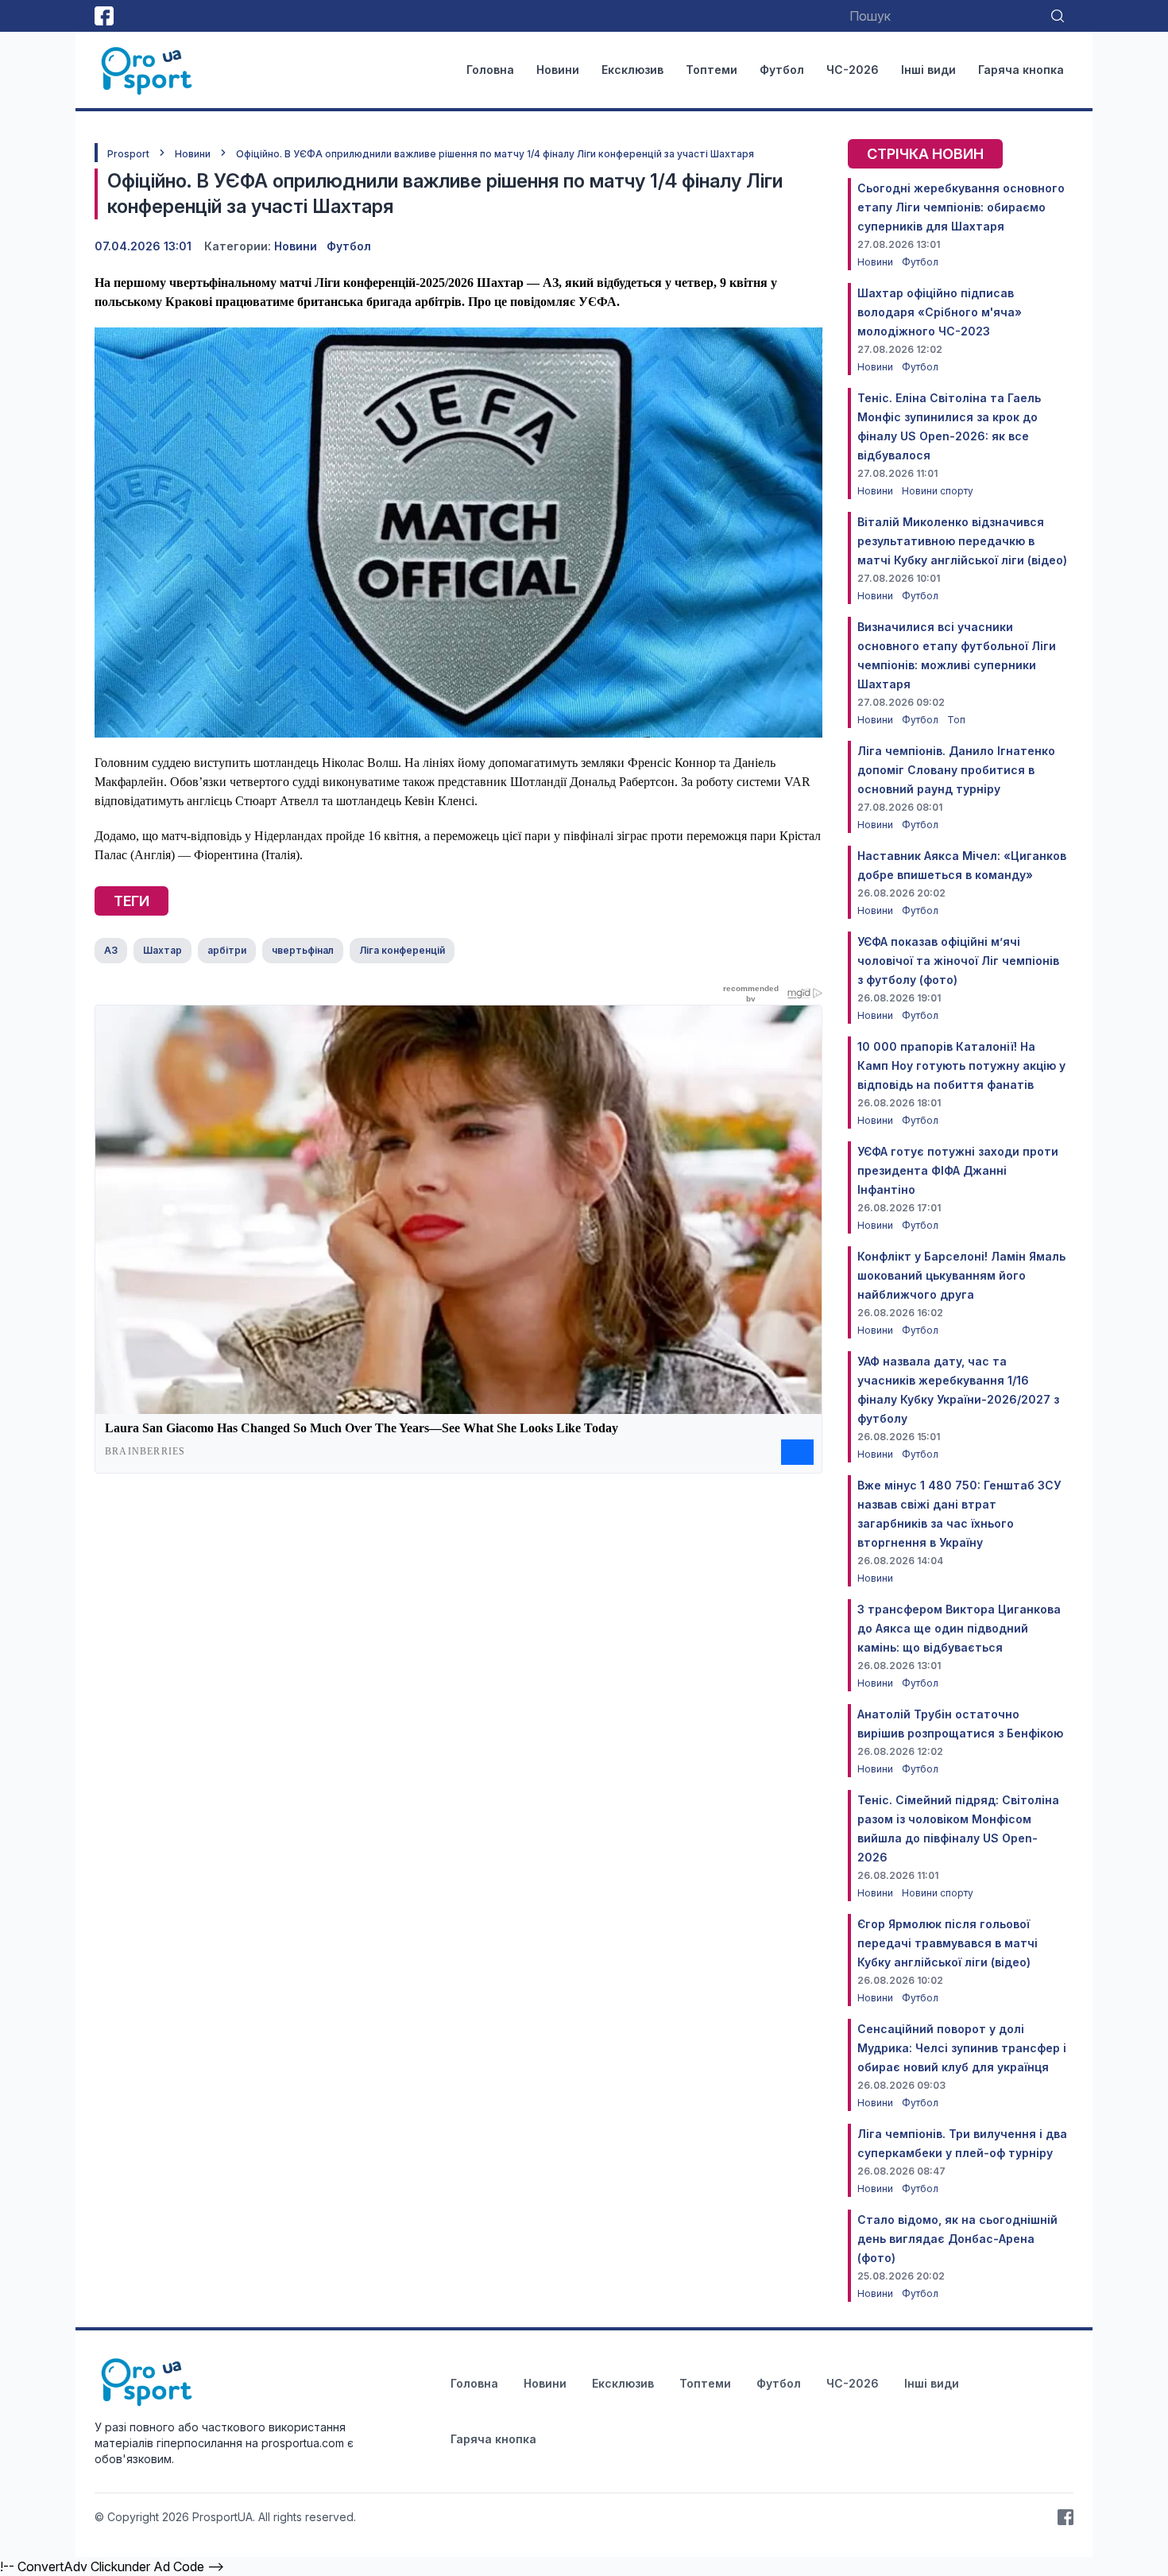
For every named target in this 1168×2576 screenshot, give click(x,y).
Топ (956, 720)
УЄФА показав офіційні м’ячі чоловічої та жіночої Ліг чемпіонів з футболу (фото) (958, 961)
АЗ (111, 950)
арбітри (227, 950)
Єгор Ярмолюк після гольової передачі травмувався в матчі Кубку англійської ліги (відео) (948, 1943)
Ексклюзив (632, 70)
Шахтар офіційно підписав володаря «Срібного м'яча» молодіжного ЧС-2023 (940, 312)
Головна (490, 70)
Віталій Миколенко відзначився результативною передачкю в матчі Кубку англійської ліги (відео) (962, 541)
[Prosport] (148, 70)
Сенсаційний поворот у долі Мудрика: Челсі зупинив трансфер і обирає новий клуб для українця (962, 2048)
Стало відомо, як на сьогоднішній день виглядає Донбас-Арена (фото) (957, 2239)
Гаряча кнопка (1021, 70)
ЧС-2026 (853, 70)
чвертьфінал (303, 950)
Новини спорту (938, 491)
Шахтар (162, 950)
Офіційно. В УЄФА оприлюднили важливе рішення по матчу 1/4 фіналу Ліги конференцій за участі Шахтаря (495, 154)
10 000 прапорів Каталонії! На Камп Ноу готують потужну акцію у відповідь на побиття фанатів (961, 1065)
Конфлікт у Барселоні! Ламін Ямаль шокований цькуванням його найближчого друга (961, 1275)
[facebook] (104, 16)
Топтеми (712, 70)
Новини (558, 70)
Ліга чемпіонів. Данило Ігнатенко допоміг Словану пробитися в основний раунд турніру (956, 770)
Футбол (782, 70)
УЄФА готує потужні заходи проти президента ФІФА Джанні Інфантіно (958, 1170)
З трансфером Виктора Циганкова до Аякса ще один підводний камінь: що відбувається (959, 1628)
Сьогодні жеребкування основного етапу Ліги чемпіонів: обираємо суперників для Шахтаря (961, 207)
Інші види (928, 70)
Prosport (128, 154)
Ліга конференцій (402, 950)
